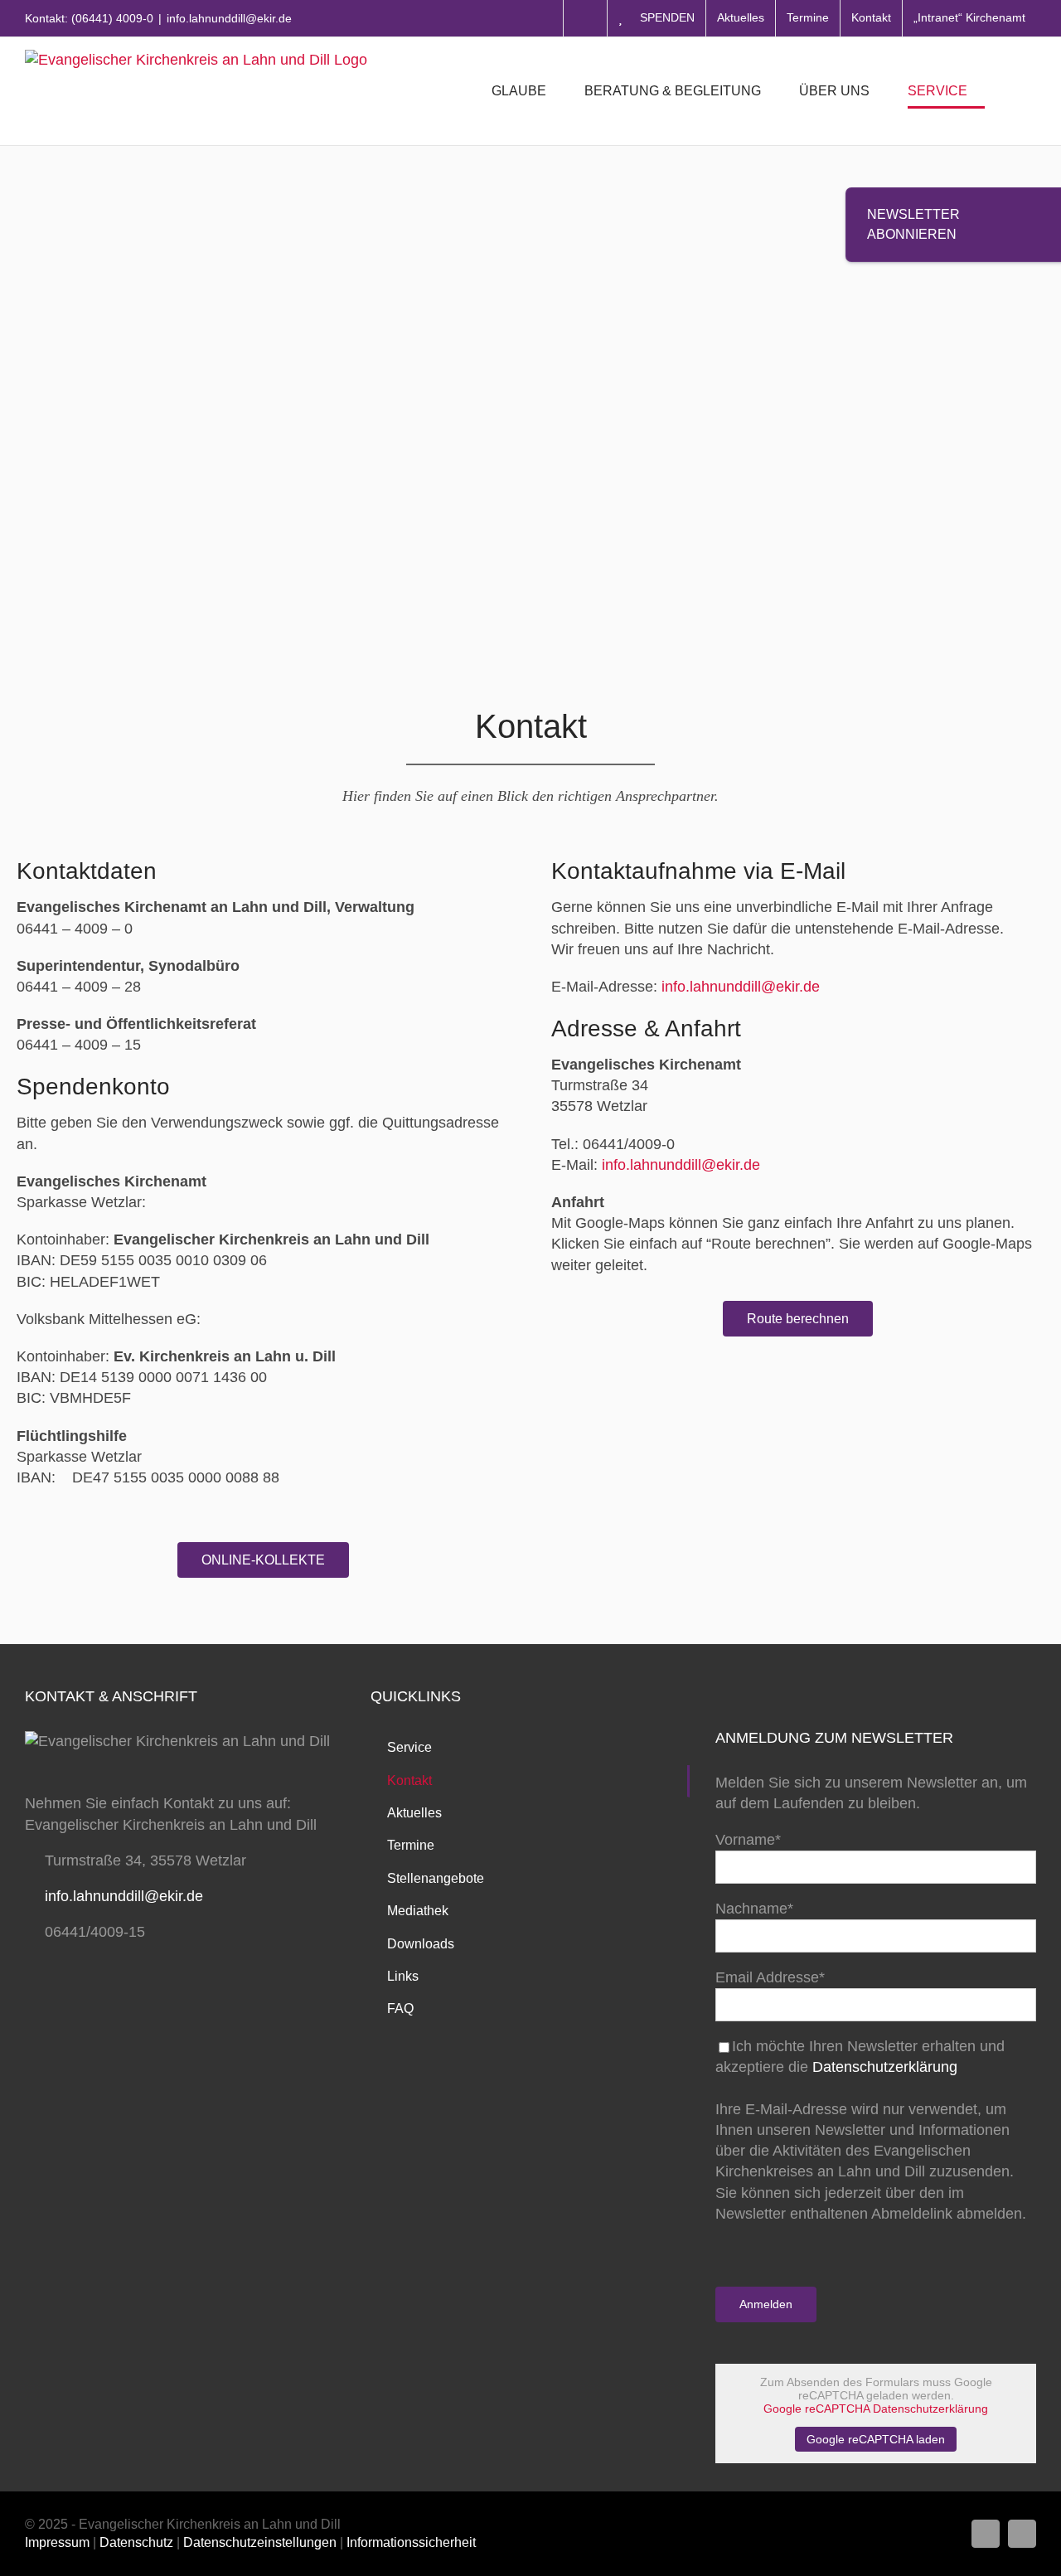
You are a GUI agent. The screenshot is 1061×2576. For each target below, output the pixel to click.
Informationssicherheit (411, 2542)
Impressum (57, 2542)
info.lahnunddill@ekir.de (229, 18)
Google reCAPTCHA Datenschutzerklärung (876, 2409)
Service (409, 1747)
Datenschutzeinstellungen (260, 2542)
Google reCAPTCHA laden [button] (876, 2439)
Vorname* (748, 1840)
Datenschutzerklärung (885, 2067)
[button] (1010, 91)
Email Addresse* (770, 1977)
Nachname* (754, 1909)
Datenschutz (136, 2542)
